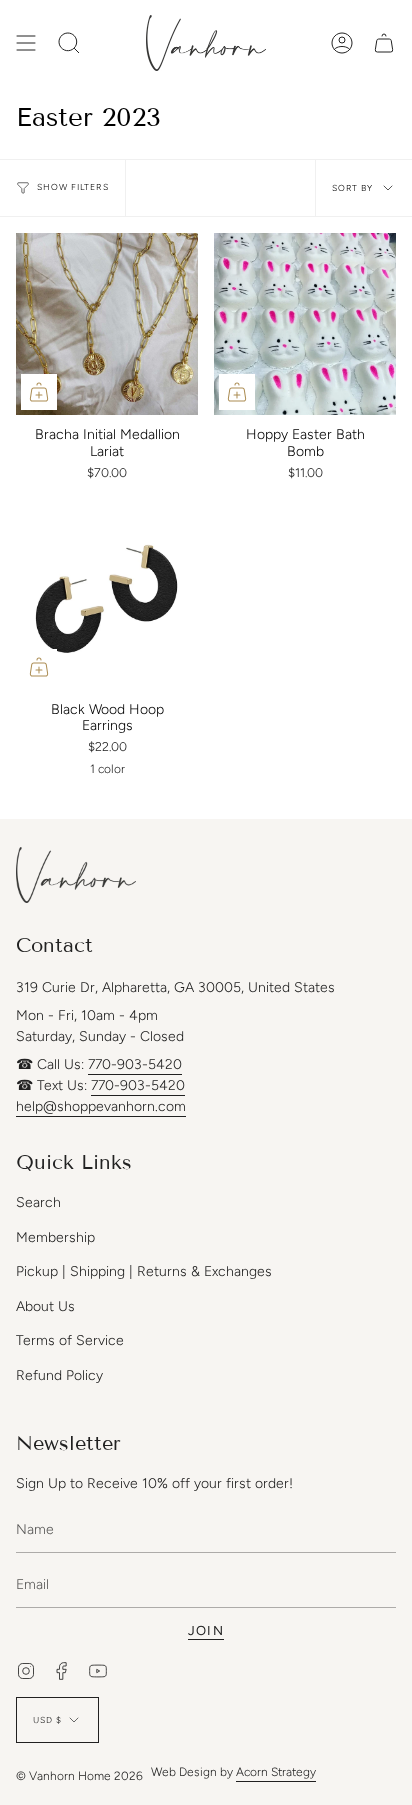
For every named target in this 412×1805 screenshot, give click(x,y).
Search (38, 1202)
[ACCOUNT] (342, 43)
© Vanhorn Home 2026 (79, 1776)
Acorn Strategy (276, 1772)
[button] (69, 43)
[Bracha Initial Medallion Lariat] (107, 324)
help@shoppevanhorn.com (101, 1106)
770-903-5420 (135, 1064)
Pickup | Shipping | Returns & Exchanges (144, 1271)
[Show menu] (26, 43)
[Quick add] (39, 392)
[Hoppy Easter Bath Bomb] (305, 324)
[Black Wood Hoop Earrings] (107, 599)
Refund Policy (59, 1375)
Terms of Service (70, 1340)
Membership (55, 1237)
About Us (45, 1306)
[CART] (384, 43)
